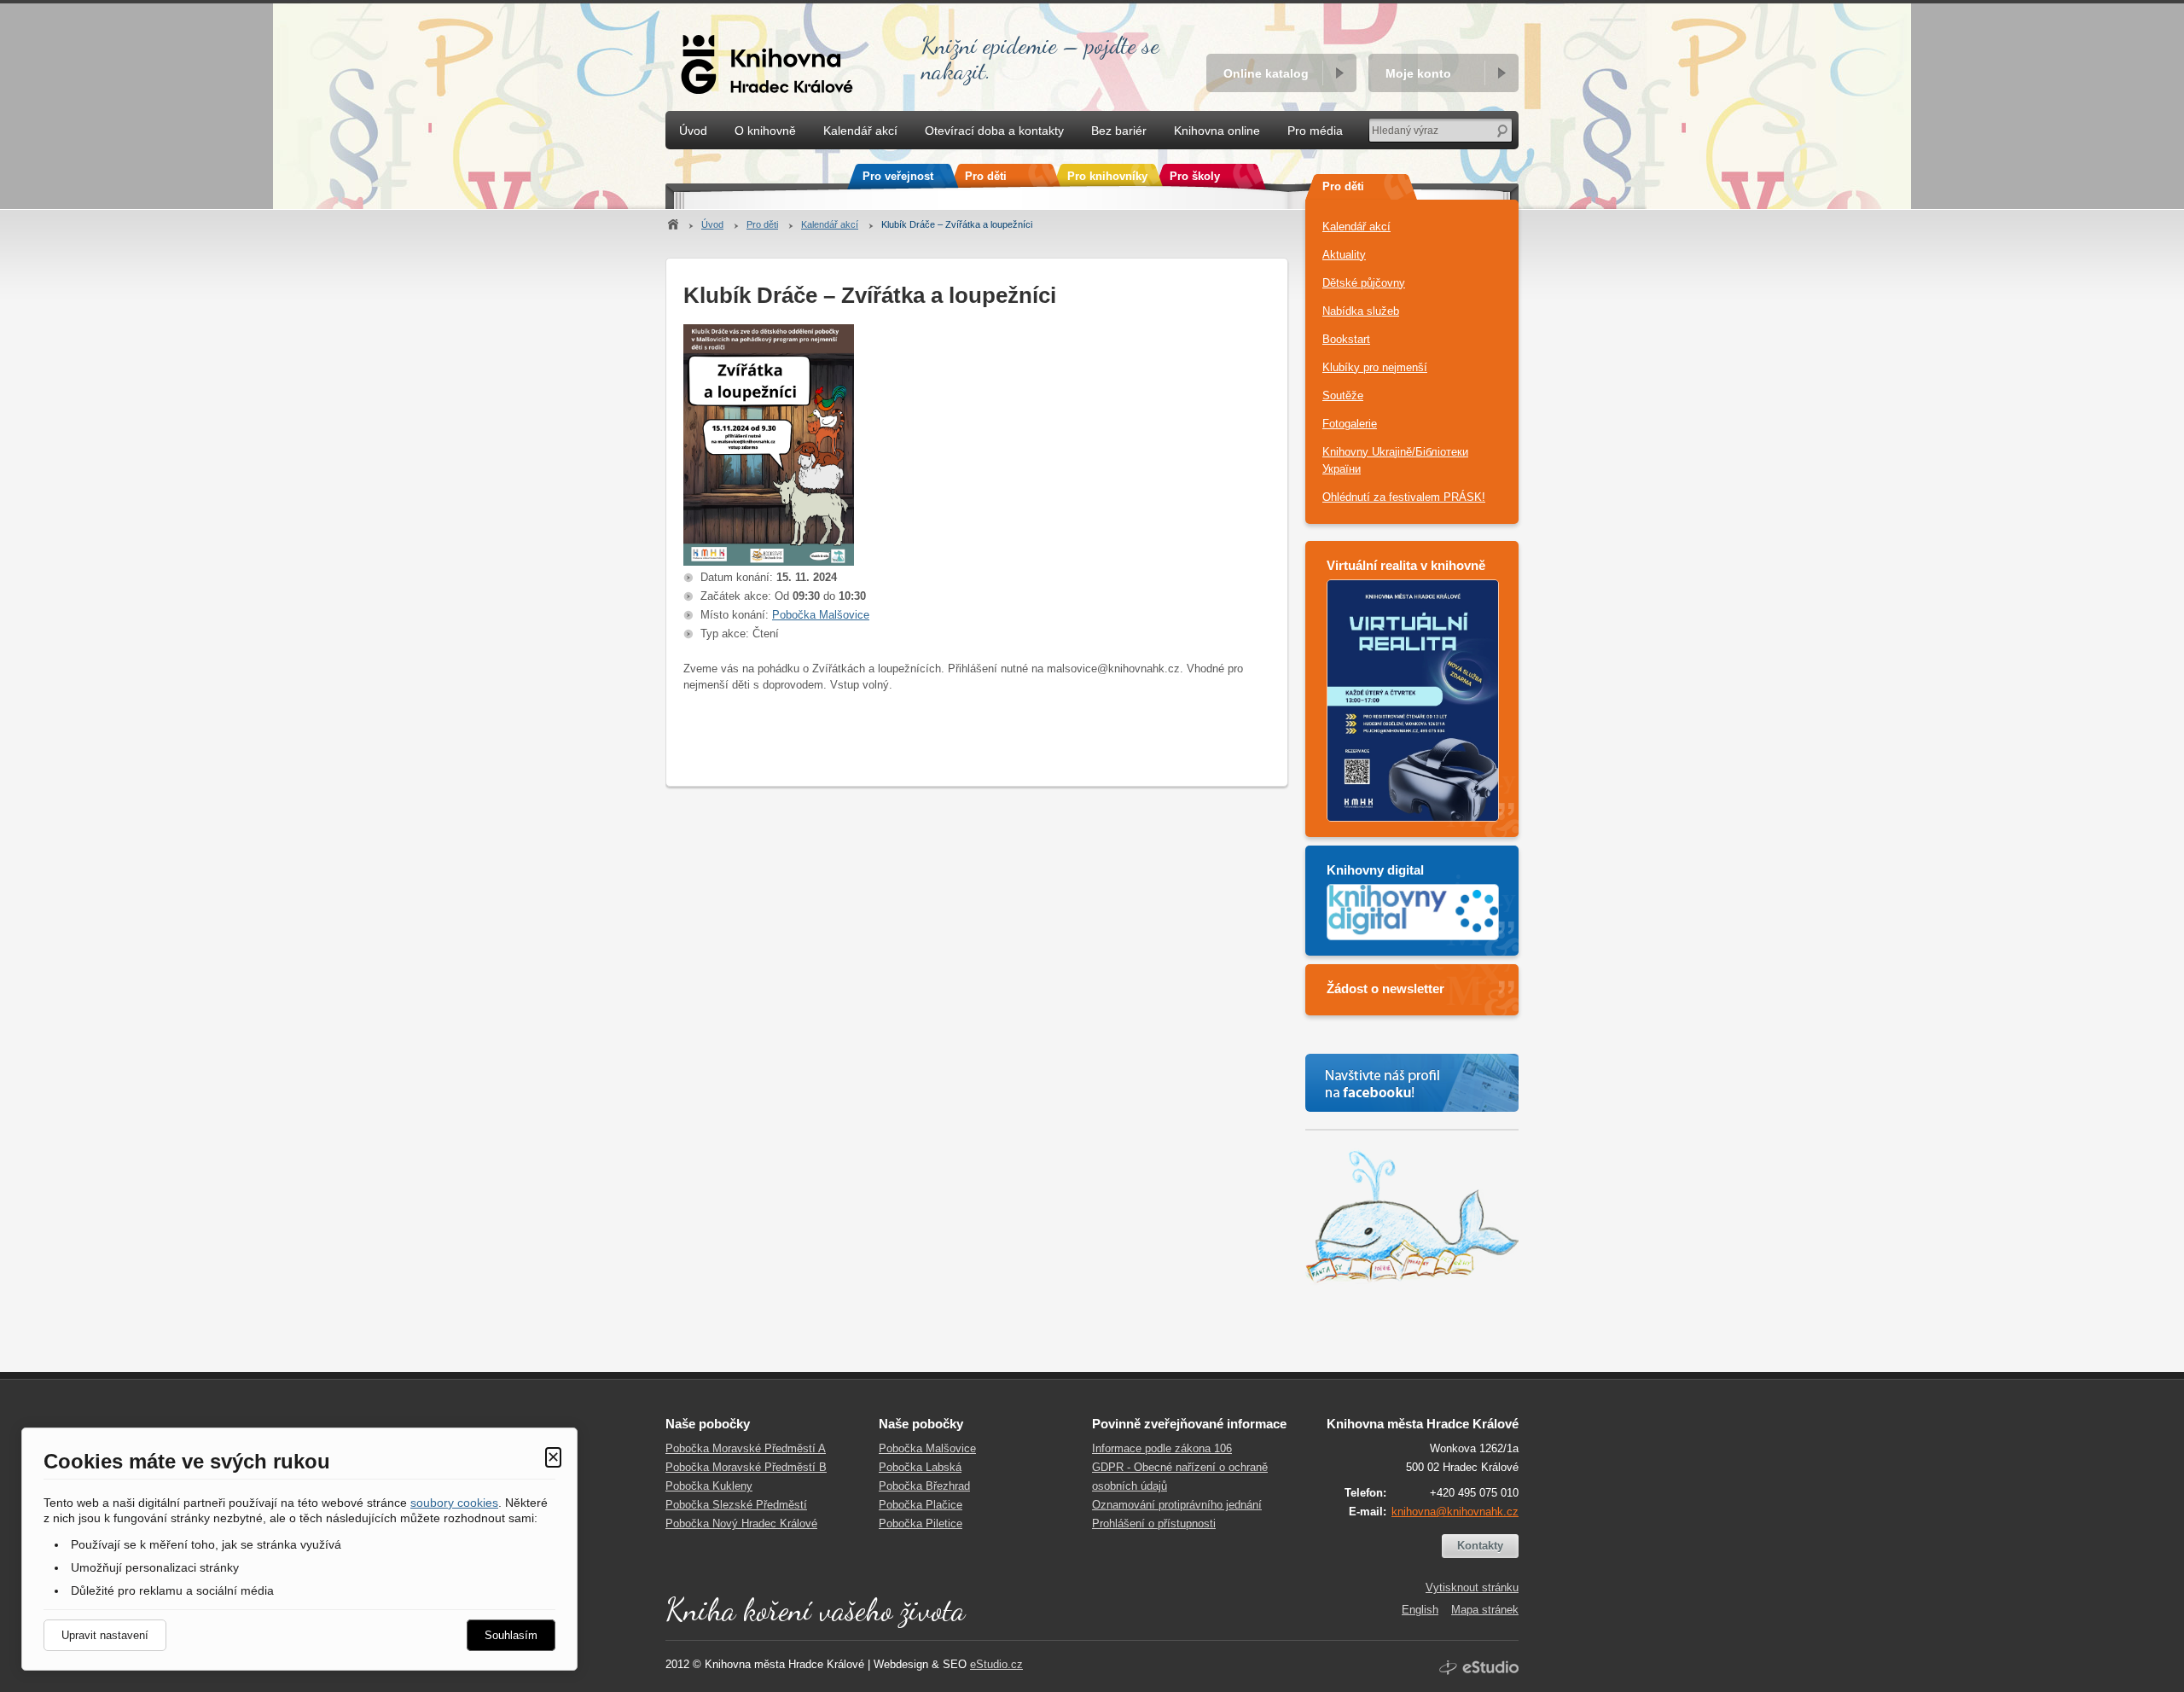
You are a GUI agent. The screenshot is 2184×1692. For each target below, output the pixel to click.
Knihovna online (1217, 131)
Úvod (712, 224)
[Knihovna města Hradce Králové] (772, 55)
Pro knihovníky (1107, 176)
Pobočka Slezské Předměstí (736, 1505)
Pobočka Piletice (921, 1523)
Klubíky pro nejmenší (1375, 367)
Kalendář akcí (830, 224)
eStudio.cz (996, 1664)
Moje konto (1418, 73)
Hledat (1502, 130)
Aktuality (1344, 255)
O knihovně (765, 131)
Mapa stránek (1485, 1610)
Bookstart (1346, 339)
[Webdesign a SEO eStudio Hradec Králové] (1479, 1668)
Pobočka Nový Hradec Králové (741, 1523)
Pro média (1315, 131)
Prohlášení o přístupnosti (1154, 1523)
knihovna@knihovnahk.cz (1455, 1512)
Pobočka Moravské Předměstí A (746, 1448)
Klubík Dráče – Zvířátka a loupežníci (957, 224)
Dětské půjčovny (1364, 283)
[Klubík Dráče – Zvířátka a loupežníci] (769, 562)
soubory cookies (454, 1503)
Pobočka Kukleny (709, 1486)
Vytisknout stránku (1472, 1587)
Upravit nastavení (105, 1635)
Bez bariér (1119, 131)
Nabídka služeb (1361, 311)
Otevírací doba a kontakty (994, 131)
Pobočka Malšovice (821, 615)
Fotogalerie (1350, 424)
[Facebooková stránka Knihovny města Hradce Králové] (1412, 1083)
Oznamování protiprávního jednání (1177, 1505)
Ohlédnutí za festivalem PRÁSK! (1404, 497)
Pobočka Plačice (921, 1505)
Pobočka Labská (920, 1467)
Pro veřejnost (898, 176)
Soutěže (1343, 395)
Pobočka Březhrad (924, 1486)
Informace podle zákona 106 (1162, 1448)
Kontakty (1480, 1546)
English (1420, 1610)
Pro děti (762, 224)
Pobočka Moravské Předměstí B (746, 1467)
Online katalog (1266, 73)
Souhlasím (511, 1635)
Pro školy (1195, 176)
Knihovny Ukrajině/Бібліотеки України (1395, 460)
